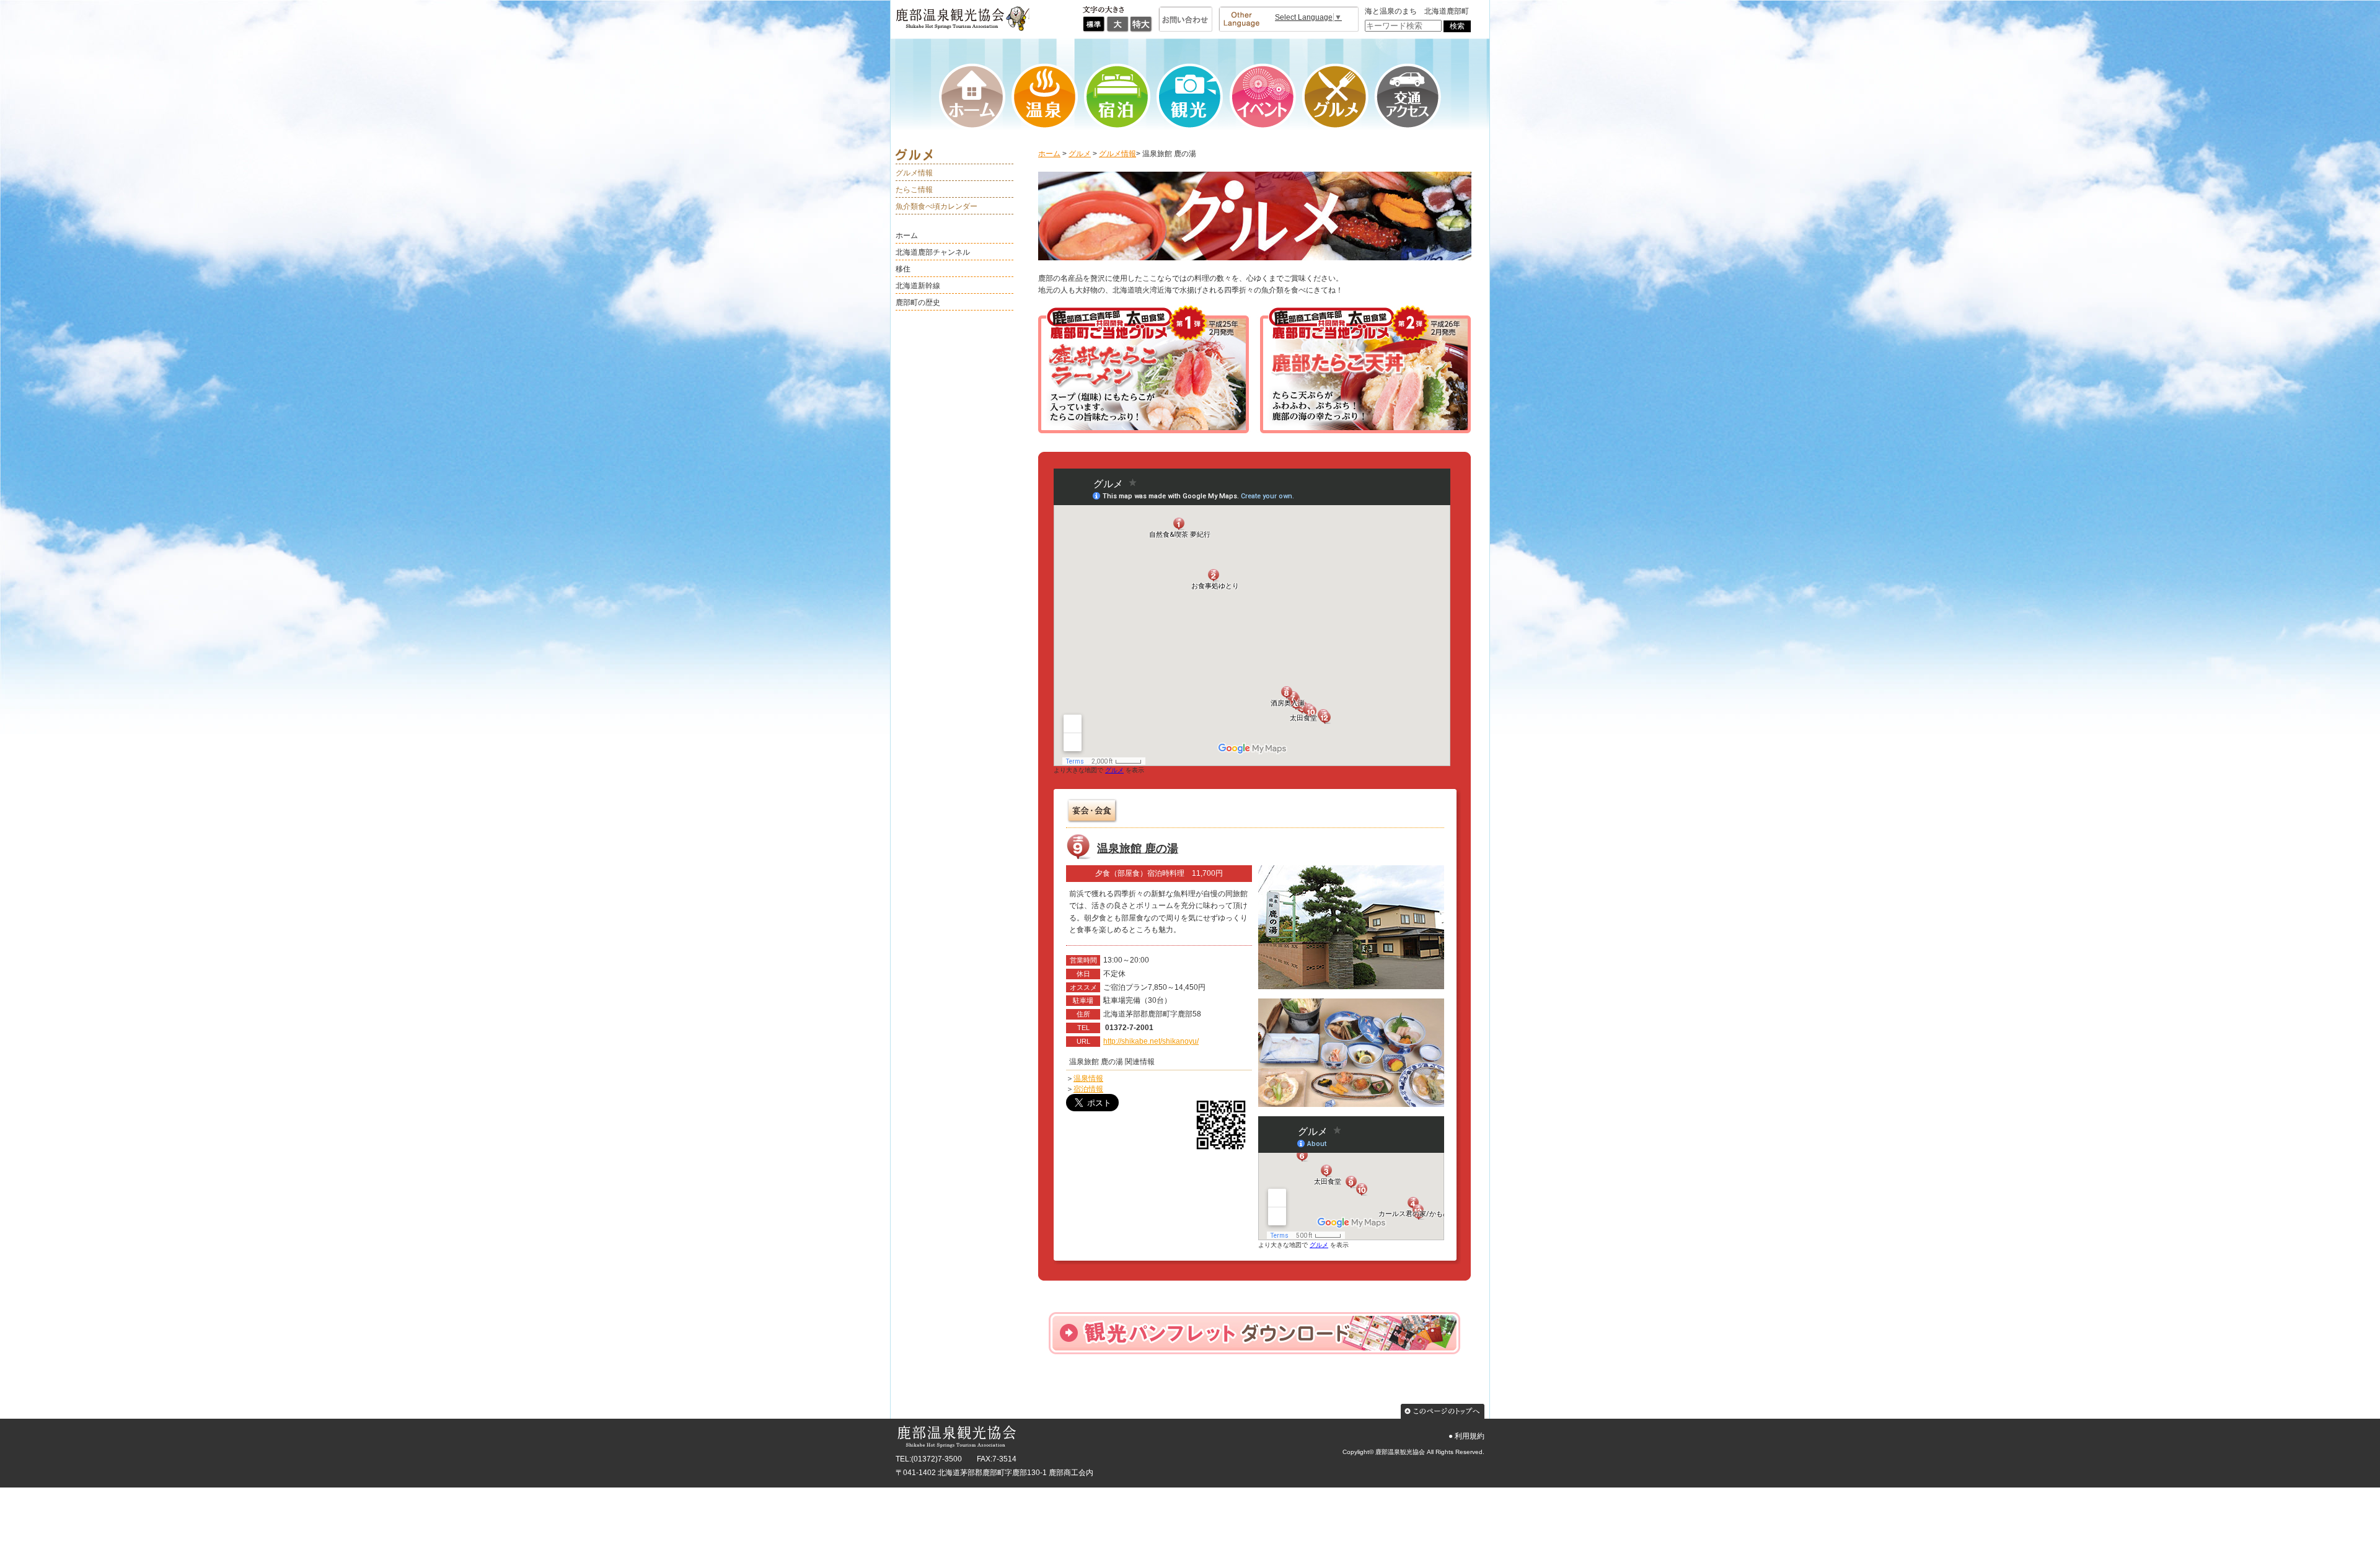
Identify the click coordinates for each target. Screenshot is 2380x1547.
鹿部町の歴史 (918, 302)
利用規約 (1470, 1436)
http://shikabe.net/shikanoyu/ (1151, 1041)
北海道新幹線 (918, 286)
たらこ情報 (914, 190)
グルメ (1080, 154)
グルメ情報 (914, 173)
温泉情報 (1088, 1078)
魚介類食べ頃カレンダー (937, 206)
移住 (903, 269)
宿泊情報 (1088, 1089)
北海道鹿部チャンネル (933, 252)
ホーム (907, 236)
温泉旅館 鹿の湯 (1138, 848)
